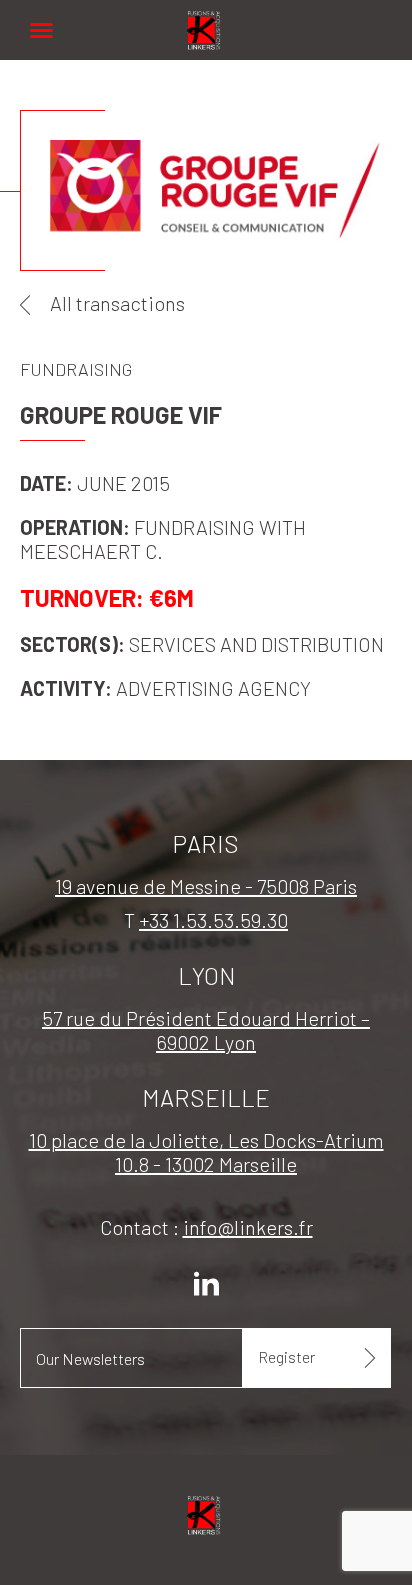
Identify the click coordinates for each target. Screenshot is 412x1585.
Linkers (206, 19)
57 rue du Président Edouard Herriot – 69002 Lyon (206, 1030)
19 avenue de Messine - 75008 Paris (206, 886)
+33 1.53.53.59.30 (213, 920)
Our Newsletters (90, 1358)
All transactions (117, 303)
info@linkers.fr (248, 1227)
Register (286, 1356)
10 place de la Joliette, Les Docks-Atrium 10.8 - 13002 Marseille (206, 1152)
